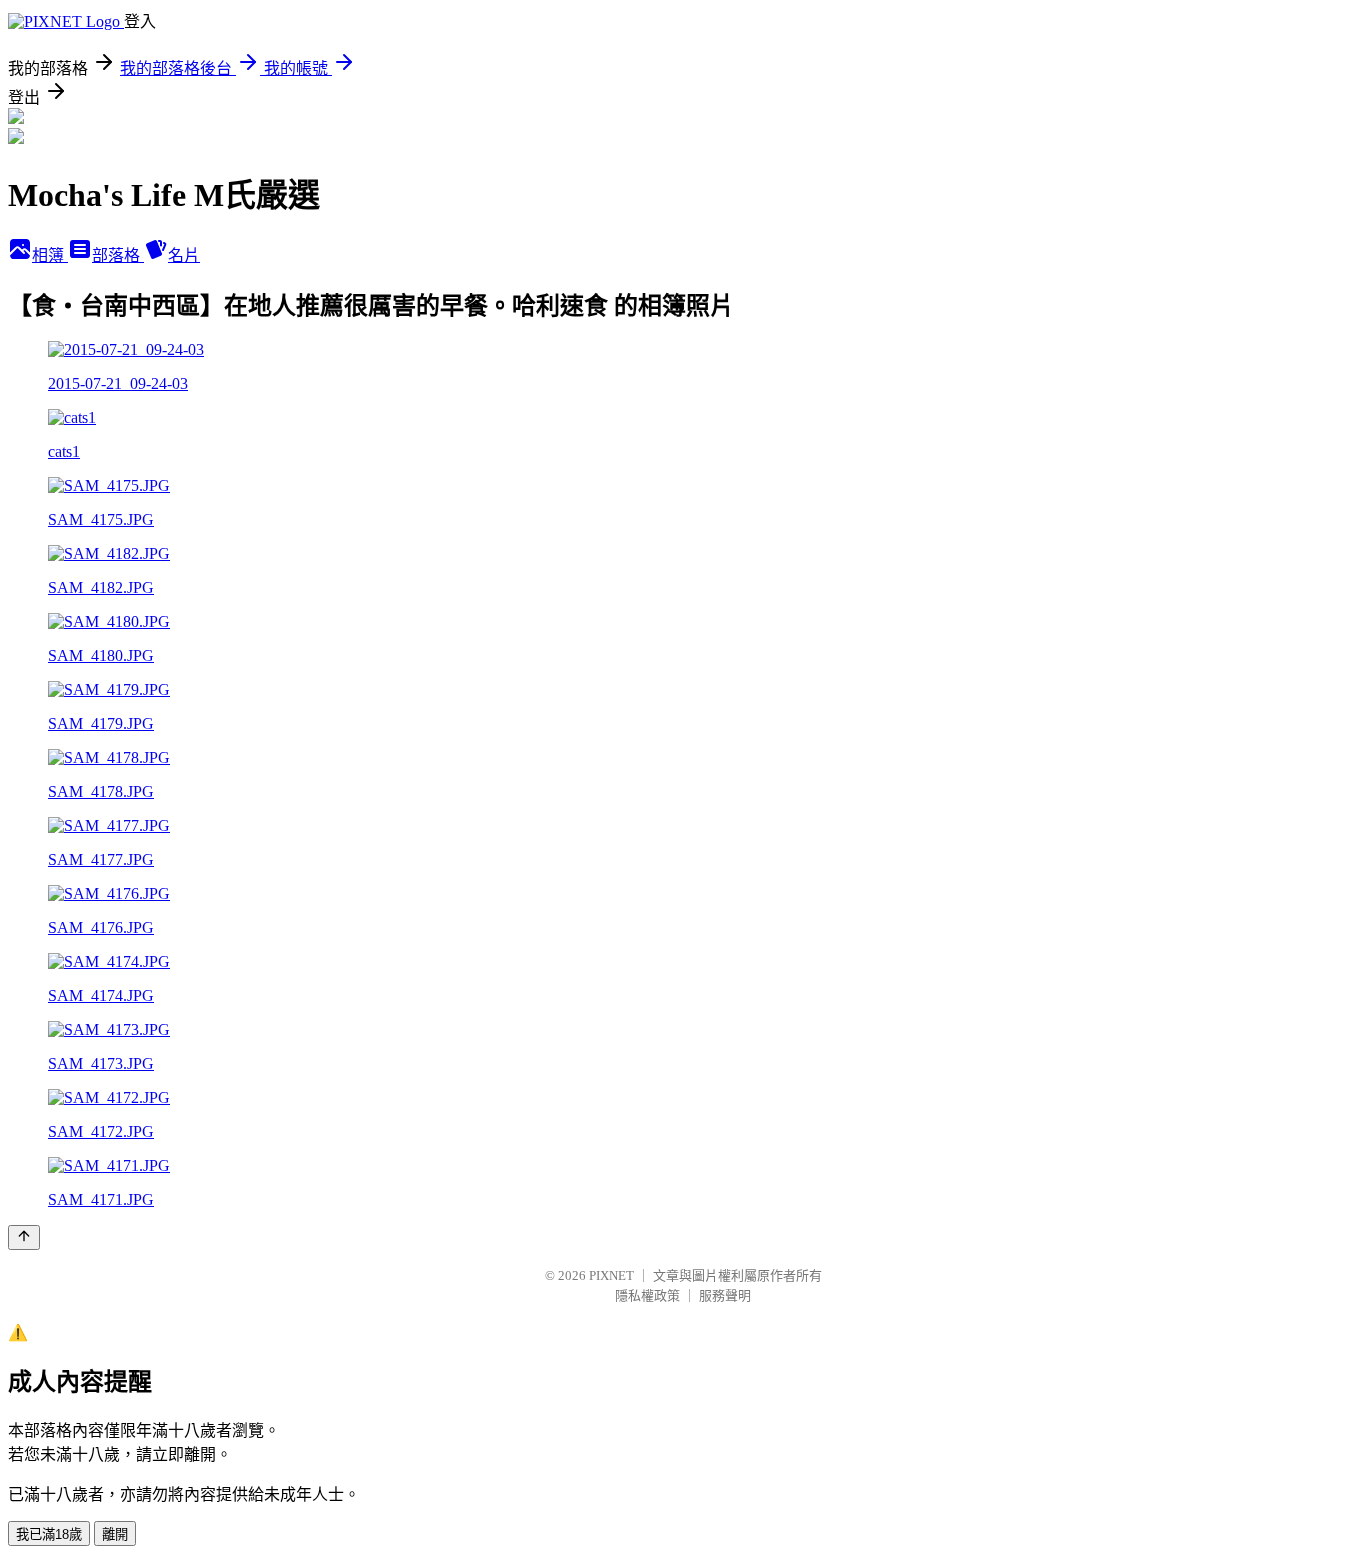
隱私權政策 (647, 1295)
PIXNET (611, 1275)
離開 (115, 1534)
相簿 (50, 255)
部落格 (118, 255)
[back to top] (24, 1237)
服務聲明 (725, 1295)
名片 (184, 255)
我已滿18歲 (49, 1534)
